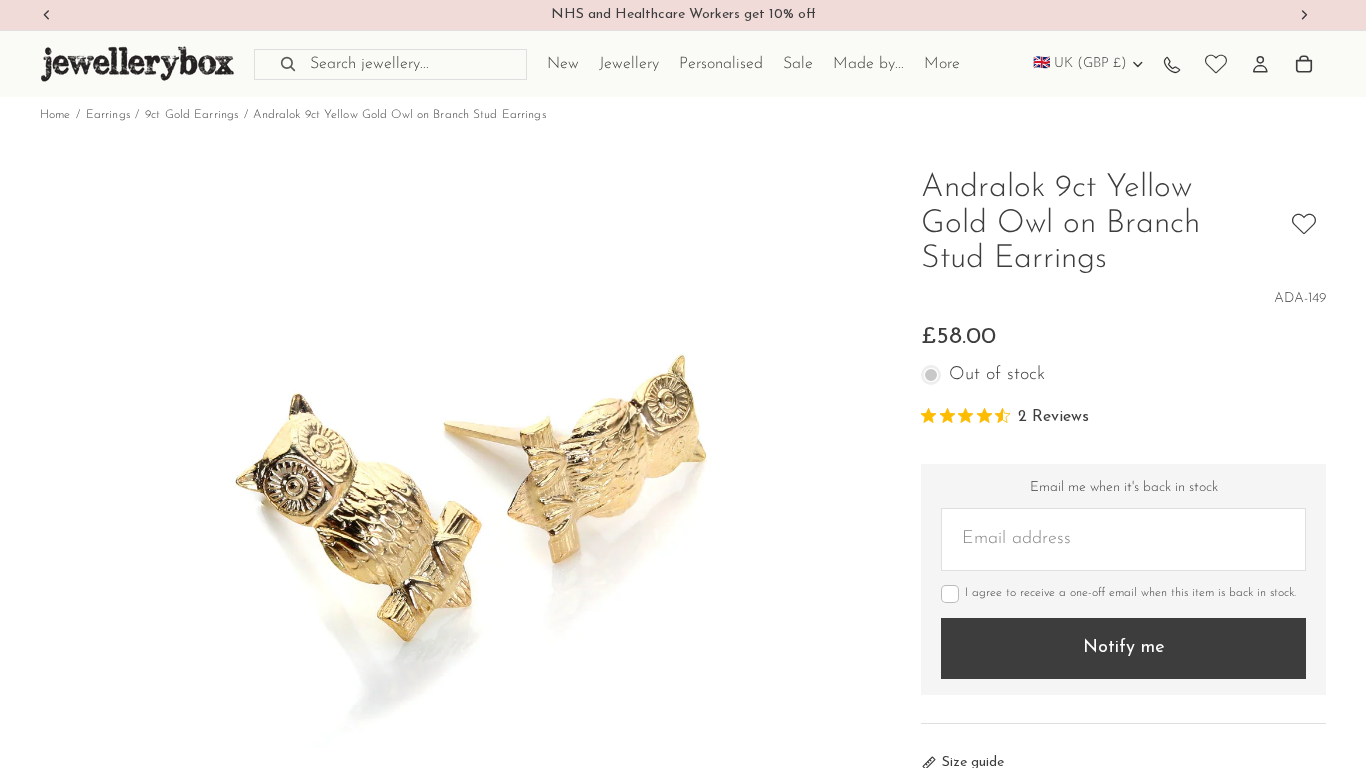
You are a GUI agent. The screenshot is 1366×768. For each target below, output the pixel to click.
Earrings (108, 115)
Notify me (1124, 648)
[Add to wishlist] (1304, 224)
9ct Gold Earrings (191, 115)
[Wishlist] (1216, 64)
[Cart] (1304, 64)
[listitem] (942, 64)
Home (55, 115)
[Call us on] (1172, 64)
